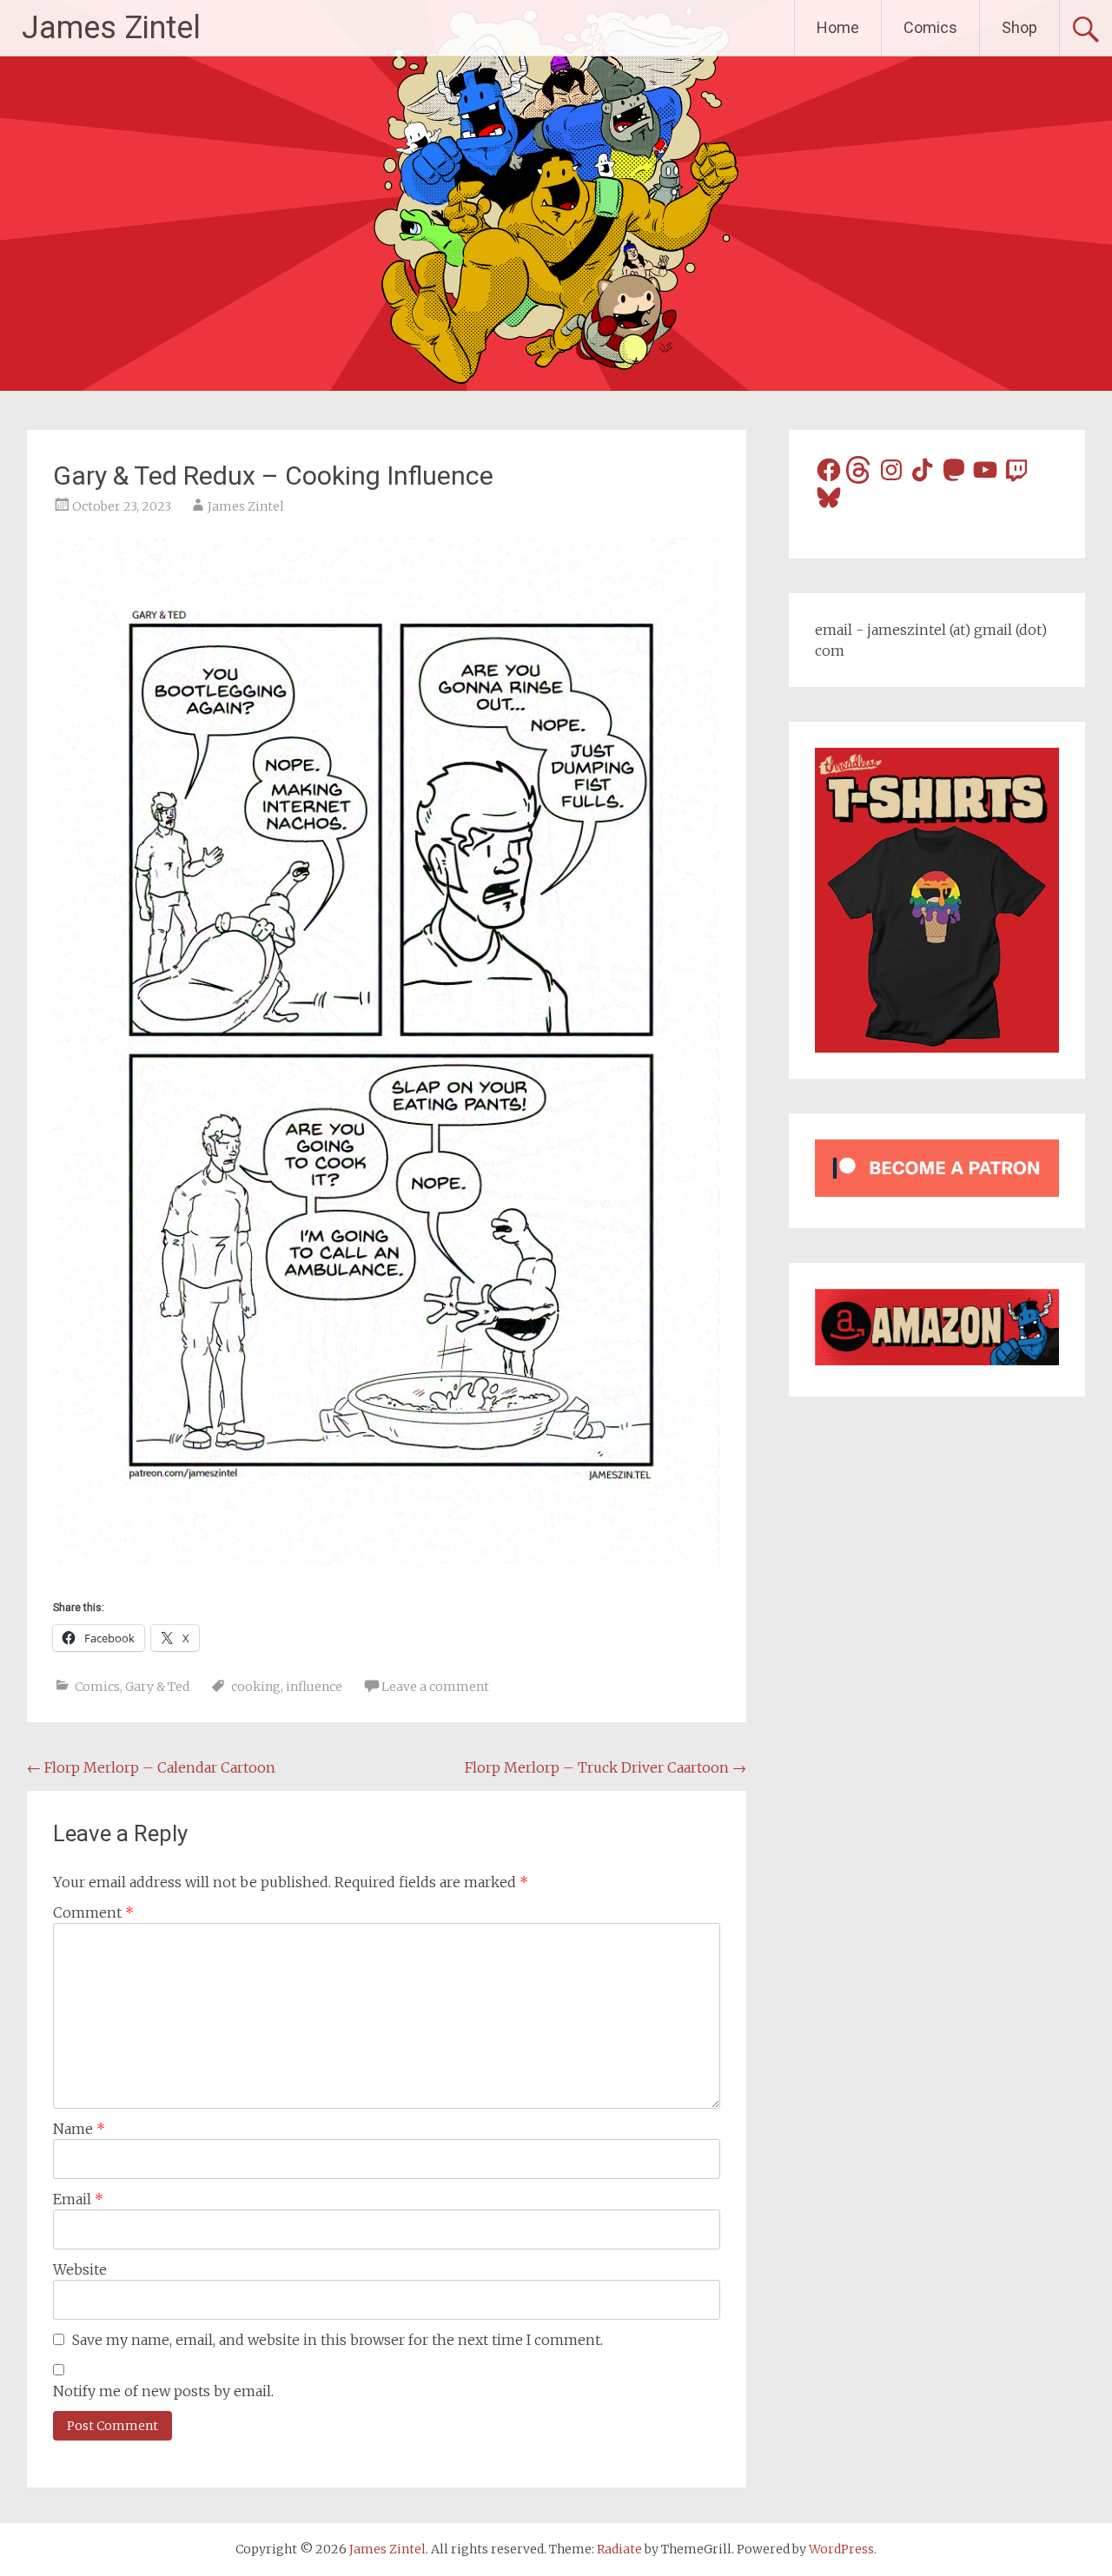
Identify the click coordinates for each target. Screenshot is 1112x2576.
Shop (1019, 27)
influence (314, 1687)
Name (79, 2129)
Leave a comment (435, 1687)
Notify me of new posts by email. (163, 2391)
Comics (930, 27)
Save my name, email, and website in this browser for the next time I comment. (338, 2340)
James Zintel (111, 28)
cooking (256, 1687)
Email (78, 2199)
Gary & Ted (157, 1687)
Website (80, 2269)
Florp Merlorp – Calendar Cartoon (151, 1767)
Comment (93, 1912)
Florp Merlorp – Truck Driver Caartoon (606, 1767)
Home (838, 27)
